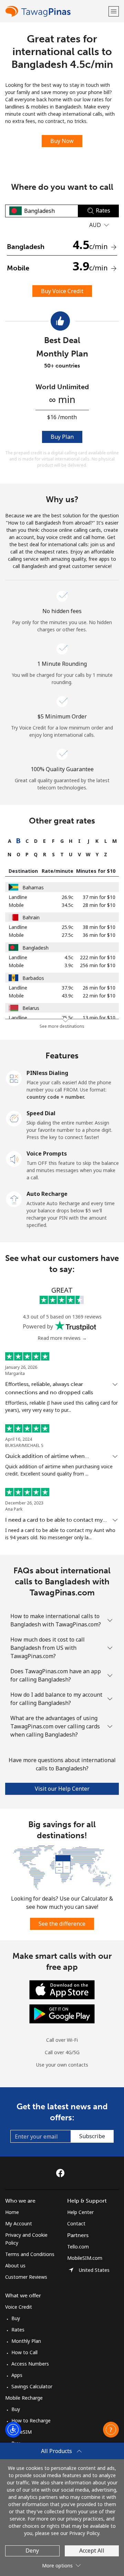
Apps (17, 2375)
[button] (114, 11)
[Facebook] (62, 2173)
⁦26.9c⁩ (68, 897)
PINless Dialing (47, 1073)
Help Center (80, 2212)
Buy (16, 2318)
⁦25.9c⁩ (68, 927)
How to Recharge (31, 2420)
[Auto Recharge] (14, 1199)
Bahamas (33, 887)
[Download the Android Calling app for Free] (62, 2013)
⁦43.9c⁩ (68, 996)
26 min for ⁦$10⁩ (99, 988)
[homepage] (56, 11)
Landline (18, 897)
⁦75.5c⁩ (68, 1018)
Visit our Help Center (62, 1789)
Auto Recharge (47, 1194)
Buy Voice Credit (62, 291)
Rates (18, 2330)
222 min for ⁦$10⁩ (98, 957)
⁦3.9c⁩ (69, 965)
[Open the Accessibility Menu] (13, 2430)
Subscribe (92, 2136)
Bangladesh (35, 948)
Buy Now (62, 141)
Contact (76, 2223)
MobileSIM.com (85, 2258)
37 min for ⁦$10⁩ (99, 897)
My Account (19, 2223)
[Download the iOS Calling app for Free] (62, 1989)
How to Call (24, 2352)
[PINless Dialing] (14, 1078)
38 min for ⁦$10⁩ (99, 927)
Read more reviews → (62, 1338)
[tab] (9, 841)
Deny (32, 2551)
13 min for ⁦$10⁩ (99, 1018)
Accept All (92, 2551)
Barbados (33, 978)
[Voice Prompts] (14, 1158)
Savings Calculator (32, 2386)
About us (15, 2265)
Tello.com (78, 2247)
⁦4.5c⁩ (69, 957)
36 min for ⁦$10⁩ (99, 935)
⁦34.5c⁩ (68, 905)
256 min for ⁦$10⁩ (98, 965)
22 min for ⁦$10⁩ (99, 996)
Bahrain (31, 917)
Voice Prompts (47, 1153)
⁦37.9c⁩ (68, 988)
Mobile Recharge (24, 2398)
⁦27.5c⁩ (68, 935)
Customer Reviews (26, 2277)
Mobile (16, 905)
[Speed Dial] (14, 1118)
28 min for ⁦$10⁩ (99, 905)
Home (12, 2212)
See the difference (62, 1924)
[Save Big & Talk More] (62, 1867)
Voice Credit (19, 2307)
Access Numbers (30, 2364)
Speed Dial (41, 1113)
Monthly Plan (26, 2341)
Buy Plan (62, 437)
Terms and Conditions (30, 2254)
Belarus (31, 1008)
